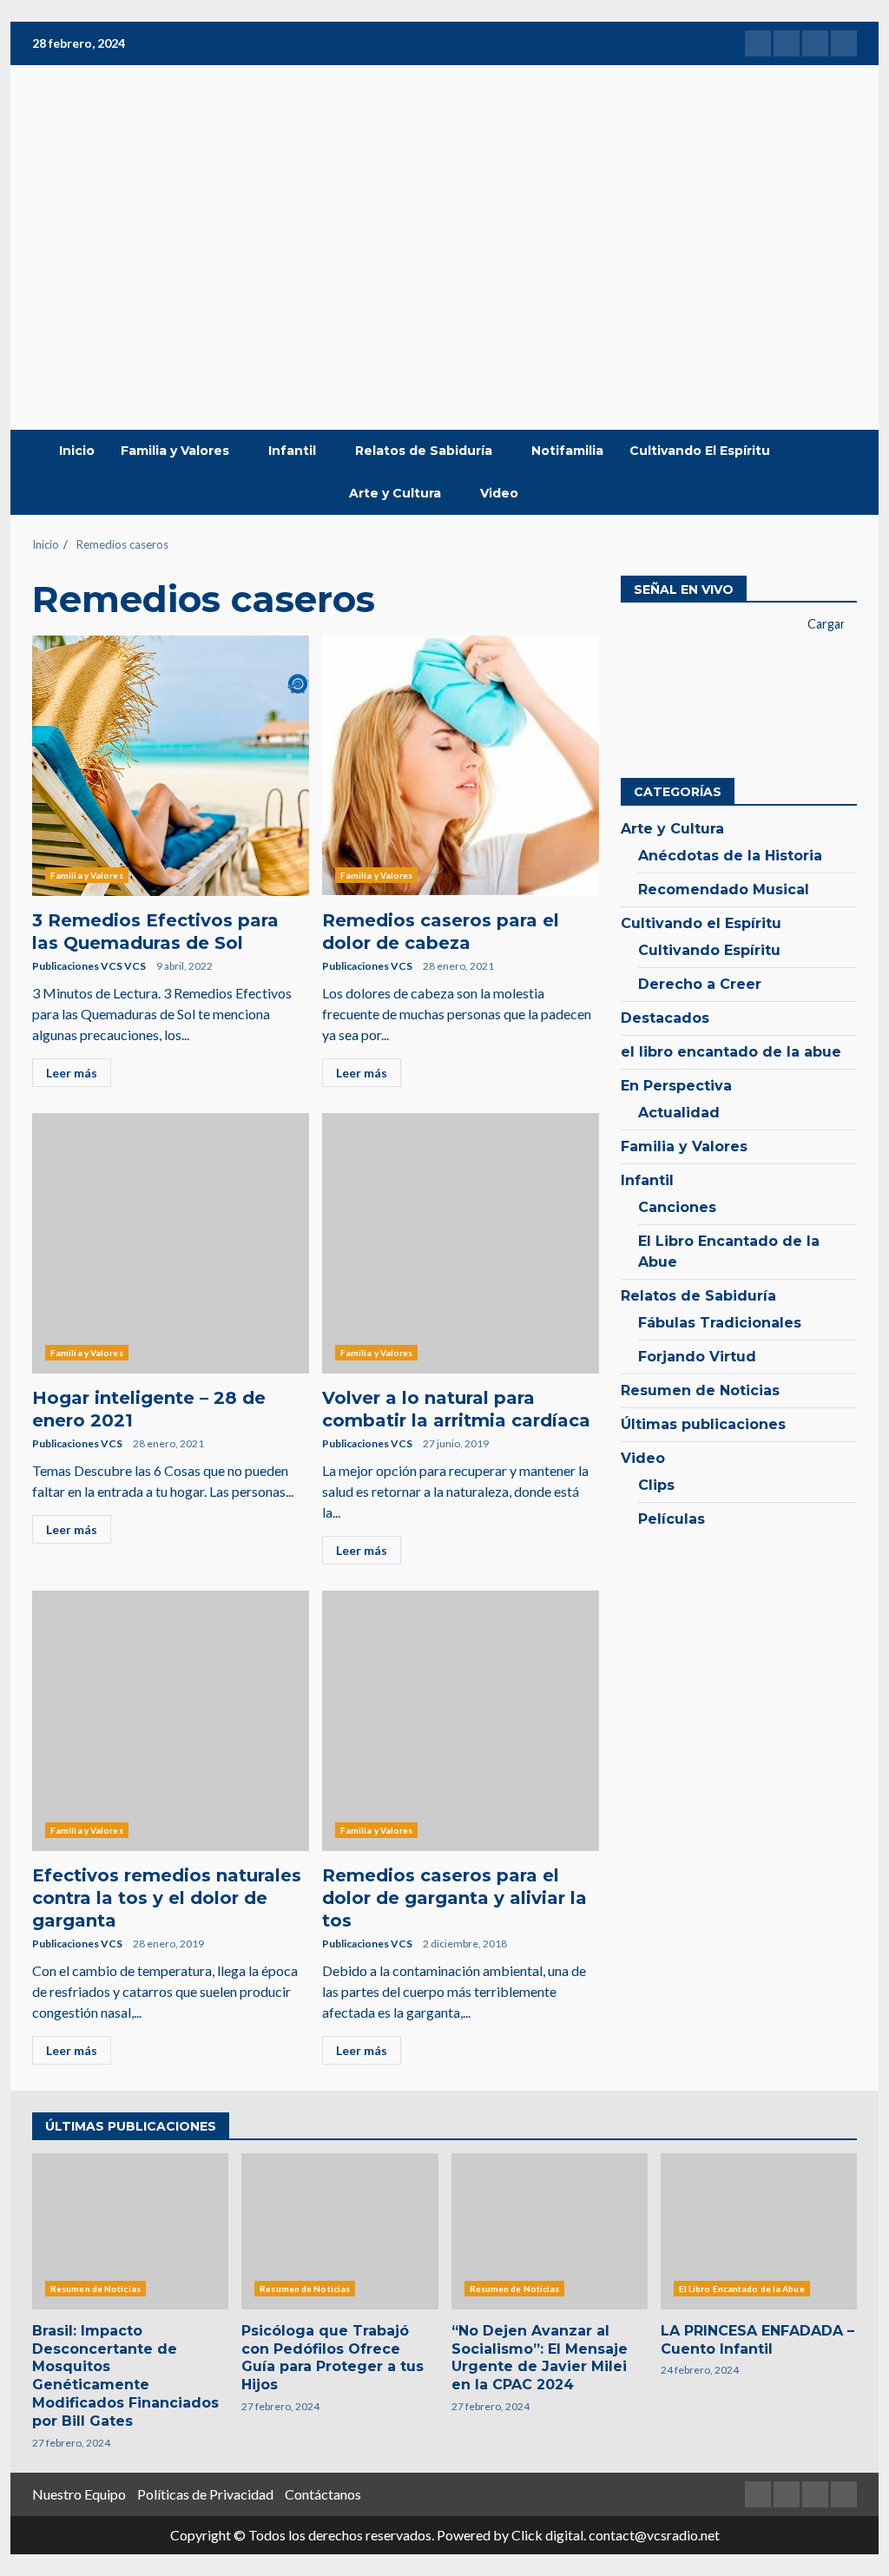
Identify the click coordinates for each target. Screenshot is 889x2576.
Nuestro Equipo (79, 2494)
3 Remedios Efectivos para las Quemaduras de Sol (171, 766)
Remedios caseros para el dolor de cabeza (461, 766)
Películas (672, 1519)
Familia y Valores (175, 451)
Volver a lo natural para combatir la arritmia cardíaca (461, 1243)
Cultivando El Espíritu (700, 451)
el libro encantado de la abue (731, 1052)
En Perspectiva (676, 1086)
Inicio (77, 451)
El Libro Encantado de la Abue (729, 1252)
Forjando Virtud (697, 1357)
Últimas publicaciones (703, 1424)
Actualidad (679, 1113)
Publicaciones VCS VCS (89, 966)
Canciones (677, 1207)
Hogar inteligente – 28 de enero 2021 (171, 1243)
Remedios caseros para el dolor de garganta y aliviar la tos (461, 1721)
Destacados (665, 1018)
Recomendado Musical (724, 889)
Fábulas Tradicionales (720, 1323)
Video (499, 493)
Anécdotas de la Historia (730, 856)
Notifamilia (567, 451)
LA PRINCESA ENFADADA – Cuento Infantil (759, 2231)
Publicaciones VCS (367, 966)
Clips (656, 1485)
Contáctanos (323, 2494)
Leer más (72, 1073)
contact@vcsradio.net (654, 2535)
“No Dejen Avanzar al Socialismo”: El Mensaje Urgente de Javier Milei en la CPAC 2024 (550, 2231)
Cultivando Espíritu (709, 950)
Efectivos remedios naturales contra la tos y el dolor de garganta (171, 1721)
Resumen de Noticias (700, 1390)
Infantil (292, 451)
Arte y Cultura (395, 493)
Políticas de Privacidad (205, 2494)
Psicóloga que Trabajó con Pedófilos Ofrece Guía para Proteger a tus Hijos (339, 2231)
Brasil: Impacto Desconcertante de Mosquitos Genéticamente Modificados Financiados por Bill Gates (130, 2231)
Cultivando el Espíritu (701, 923)
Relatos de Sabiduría (424, 451)
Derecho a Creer (700, 984)
